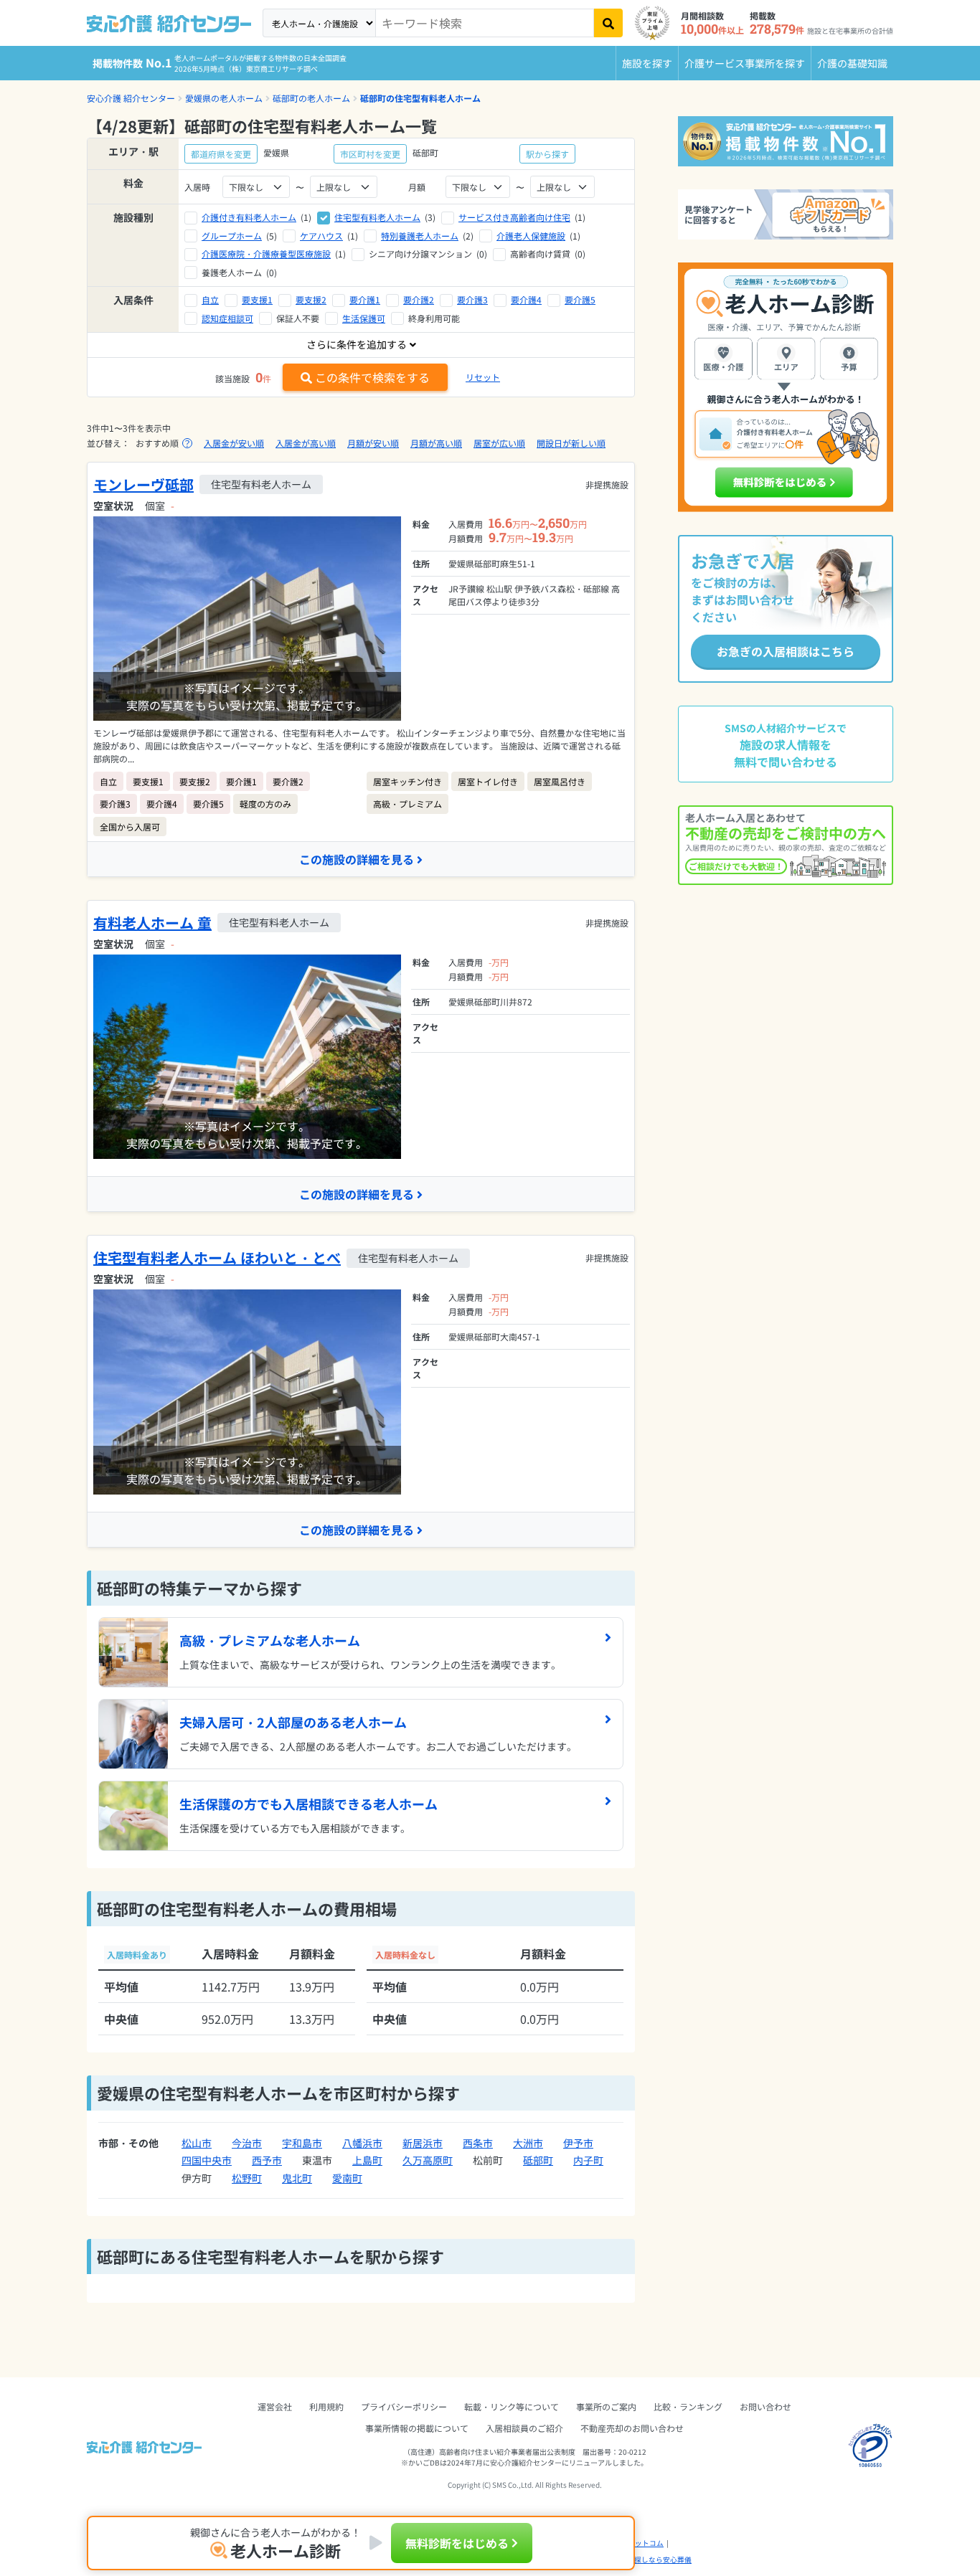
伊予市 (578, 2143)
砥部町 (538, 2160)
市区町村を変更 (370, 154)
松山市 (197, 2143)
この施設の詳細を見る (357, 859)
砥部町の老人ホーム (311, 98)
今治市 (247, 2143)
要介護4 (526, 299)
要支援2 (311, 299)
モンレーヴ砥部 (143, 484)
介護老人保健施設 (531, 236)
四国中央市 (207, 2160)
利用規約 (326, 2406)
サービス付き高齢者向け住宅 (514, 217)
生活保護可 (364, 318)
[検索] (608, 23)
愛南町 (347, 2178)
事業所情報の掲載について (417, 2428)
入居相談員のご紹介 (524, 2428)
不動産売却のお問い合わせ (632, 2428)
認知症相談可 (227, 318)
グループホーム (232, 236)
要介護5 (580, 299)
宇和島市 (302, 2143)
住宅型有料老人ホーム (377, 217)
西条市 (478, 2143)
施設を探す (647, 63)
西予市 (267, 2160)
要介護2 (419, 299)
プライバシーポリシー (404, 2406)
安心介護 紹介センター (131, 98)
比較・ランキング (688, 2406)
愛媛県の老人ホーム (224, 98)
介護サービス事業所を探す (745, 63)
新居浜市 (423, 2143)
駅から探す (547, 154)
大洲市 (528, 2143)
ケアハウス (321, 236)
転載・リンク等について (512, 2406)
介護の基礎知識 (852, 63)
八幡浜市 (362, 2143)
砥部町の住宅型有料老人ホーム (420, 98)
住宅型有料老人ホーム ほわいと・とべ (217, 1258)
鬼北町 (297, 2178)
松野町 (247, 2178)
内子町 (588, 2160)
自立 (210, 299)
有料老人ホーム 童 (152, 923)
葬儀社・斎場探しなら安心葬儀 (641, 2560)
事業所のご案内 (606, 2406)
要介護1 (365, 299)
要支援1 (257, 299)
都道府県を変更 (221, 154)
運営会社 (275, 2406)
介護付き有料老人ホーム (249, 217)
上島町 (367, 2160)
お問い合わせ (765, 2406)
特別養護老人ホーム (420, 236)
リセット (483, 377)
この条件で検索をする (372, 377)
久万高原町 (428, 2160)
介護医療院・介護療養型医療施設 (266, 254)
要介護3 (472, 299)
